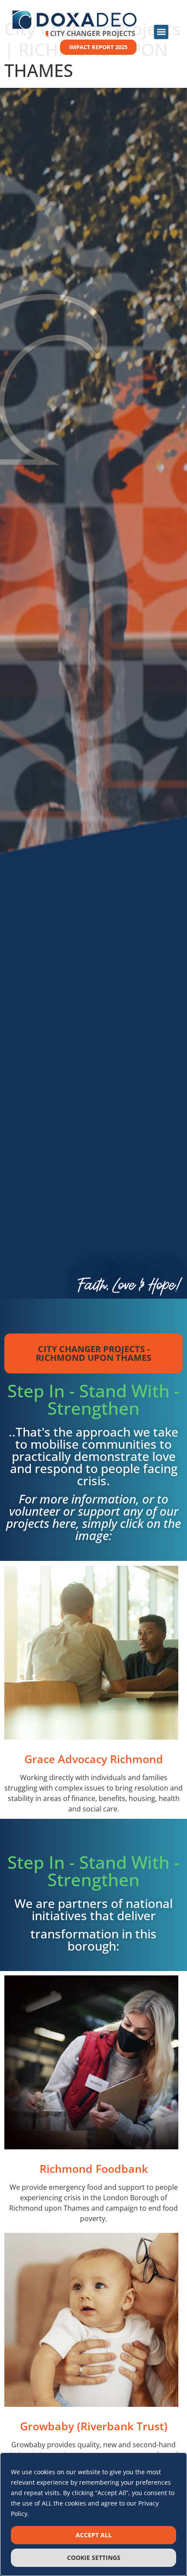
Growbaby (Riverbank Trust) (94, 2426)
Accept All (94, 2535)
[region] (93, 2514)
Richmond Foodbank (94, 2168)
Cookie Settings (94, 2558)
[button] (161, 32)
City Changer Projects (93, 33)
